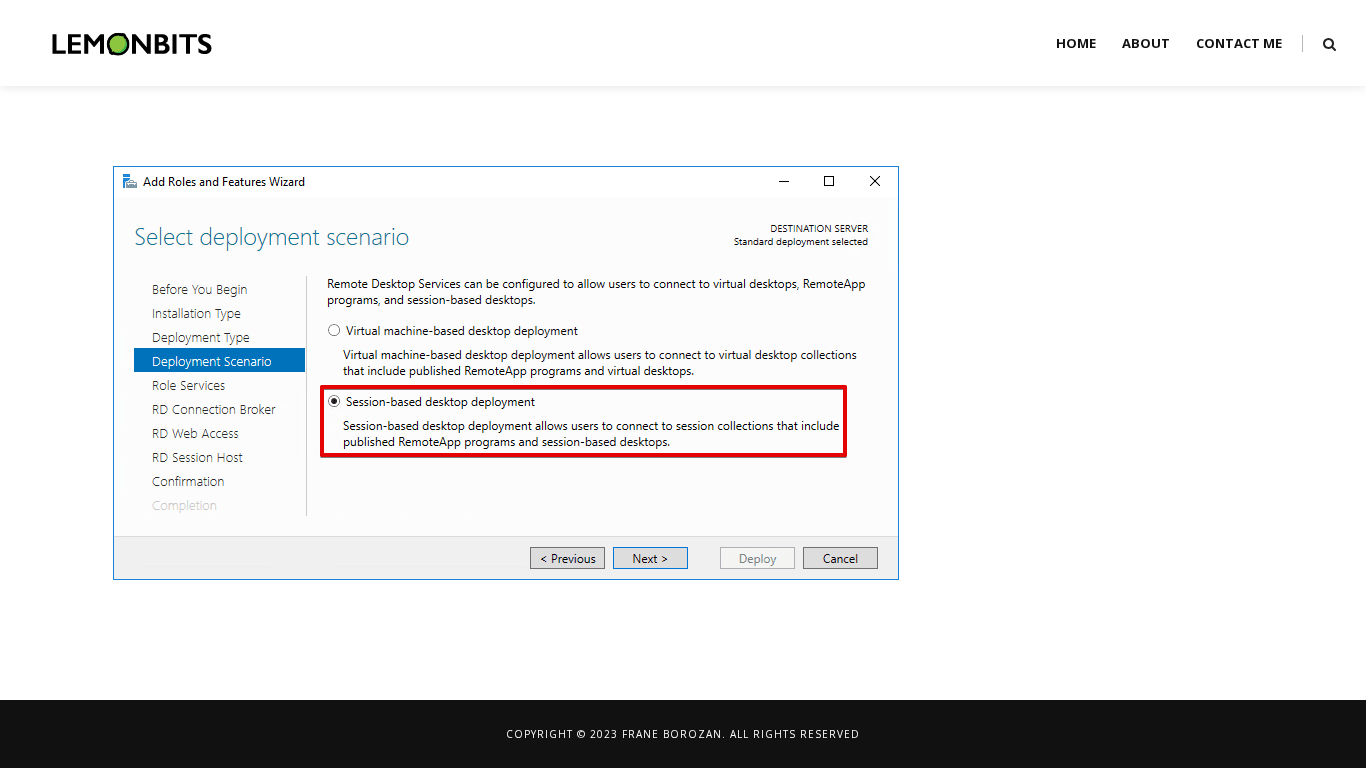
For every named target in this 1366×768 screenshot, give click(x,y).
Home (1076, 43)
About (1146, 43)
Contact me (1239, 43)
